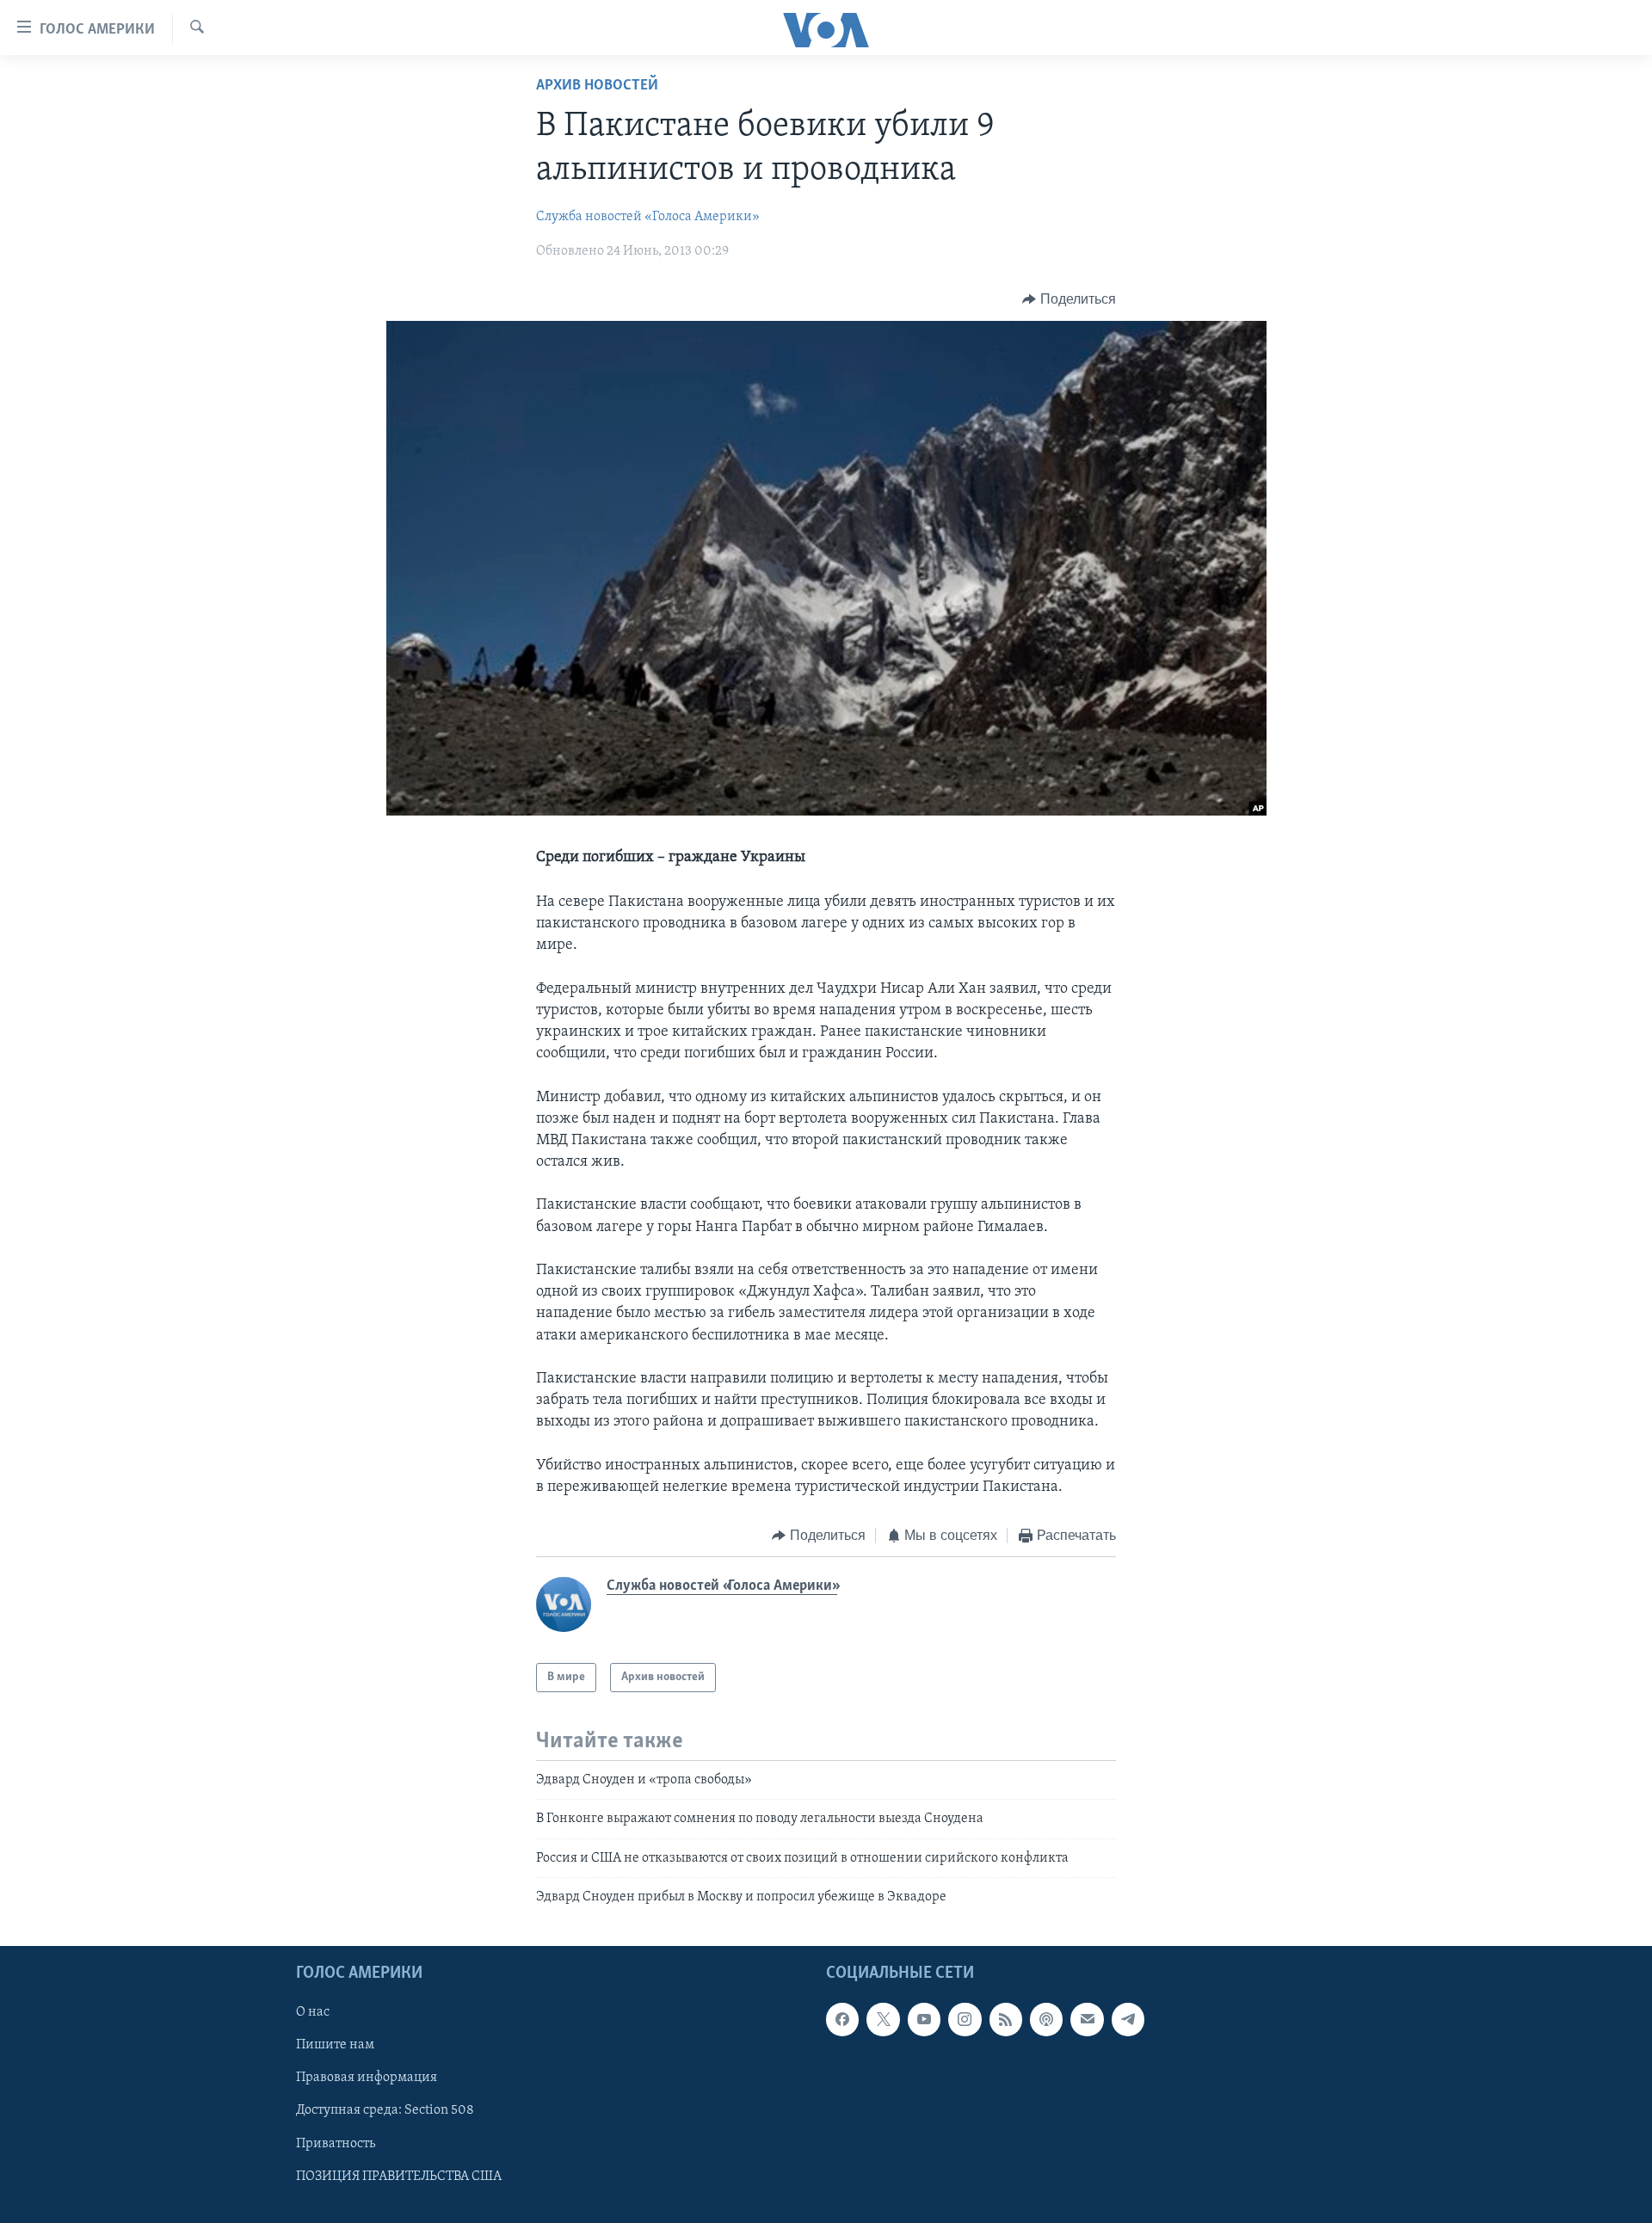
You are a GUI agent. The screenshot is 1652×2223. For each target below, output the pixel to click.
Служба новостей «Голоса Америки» (648, 217)
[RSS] (1006, 2019)
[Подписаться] (1087, 2019)
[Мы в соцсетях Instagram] (965, 2019)
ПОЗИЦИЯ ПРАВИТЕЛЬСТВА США (399, 2176)
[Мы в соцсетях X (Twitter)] (883, 2019)
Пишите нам (335, 2045)
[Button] (1069, 299)
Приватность (336, 2143)
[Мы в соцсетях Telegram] (1128, 2019)
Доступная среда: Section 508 (385, 2110)
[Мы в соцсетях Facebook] (842, 2019)
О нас (313, 2012)
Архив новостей (597, 86)
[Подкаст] (1046, 2019)
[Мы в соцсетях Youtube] (924, 2019)
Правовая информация (367, 2078)
